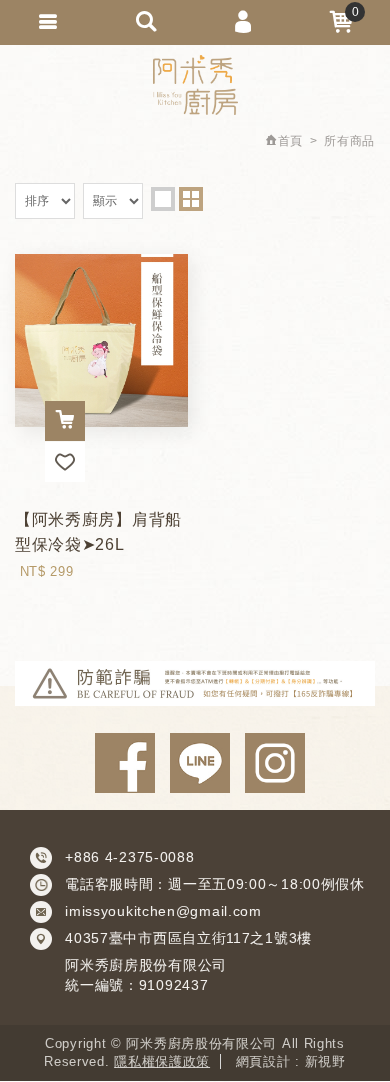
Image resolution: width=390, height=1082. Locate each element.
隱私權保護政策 (162, 1061)
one (163, 199)
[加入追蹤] (65, 462)
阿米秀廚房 (195, 85)
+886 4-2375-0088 (129, 857)
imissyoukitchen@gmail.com (163, 911)
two (191, 199)
